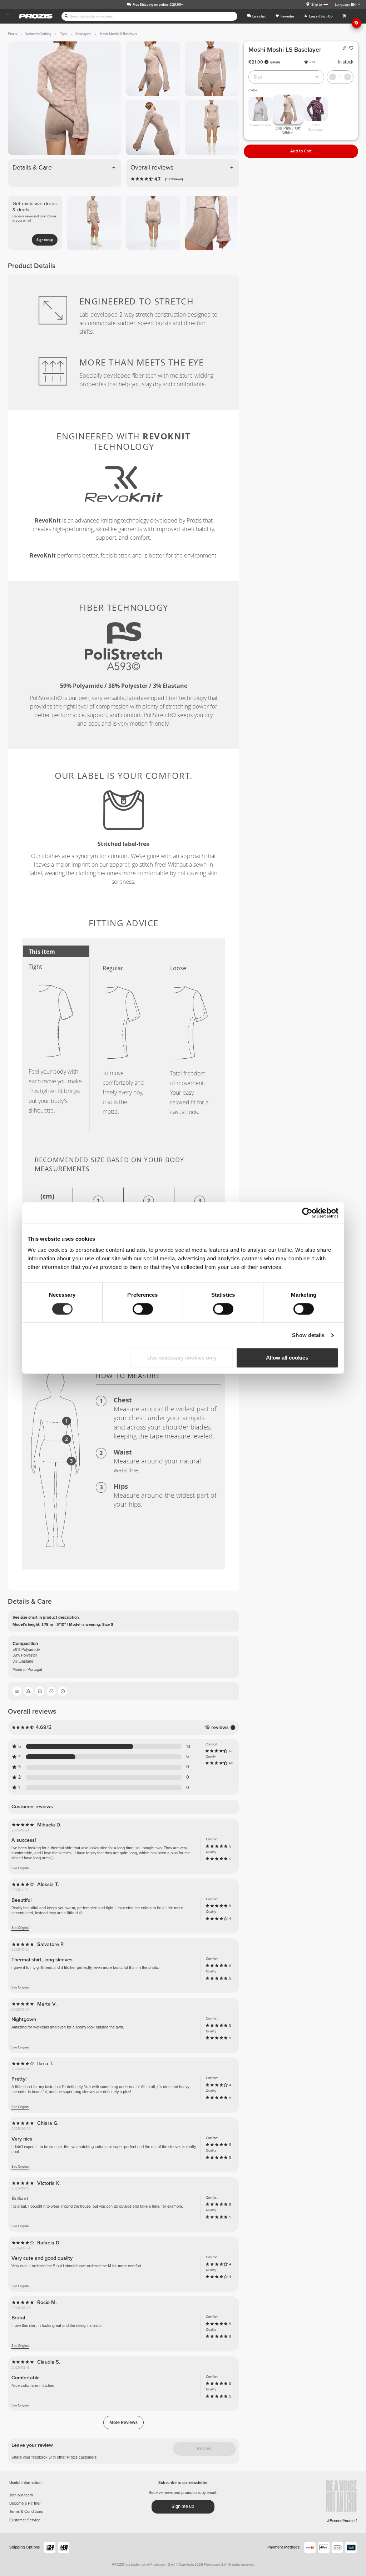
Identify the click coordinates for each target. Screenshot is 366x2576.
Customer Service (25, 2520)
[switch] (143, 1309)
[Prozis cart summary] (344, 16)
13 (188, 1747)
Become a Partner (25, 2503)
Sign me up (45, 240)
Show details (308, 1335)
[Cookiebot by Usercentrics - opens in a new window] (307, 1213)
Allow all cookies (287, 1358)
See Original (20, 1868)
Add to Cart (301, 151)
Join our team (21, 2495)
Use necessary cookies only (182, 1358)
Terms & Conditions (26, 2512)
